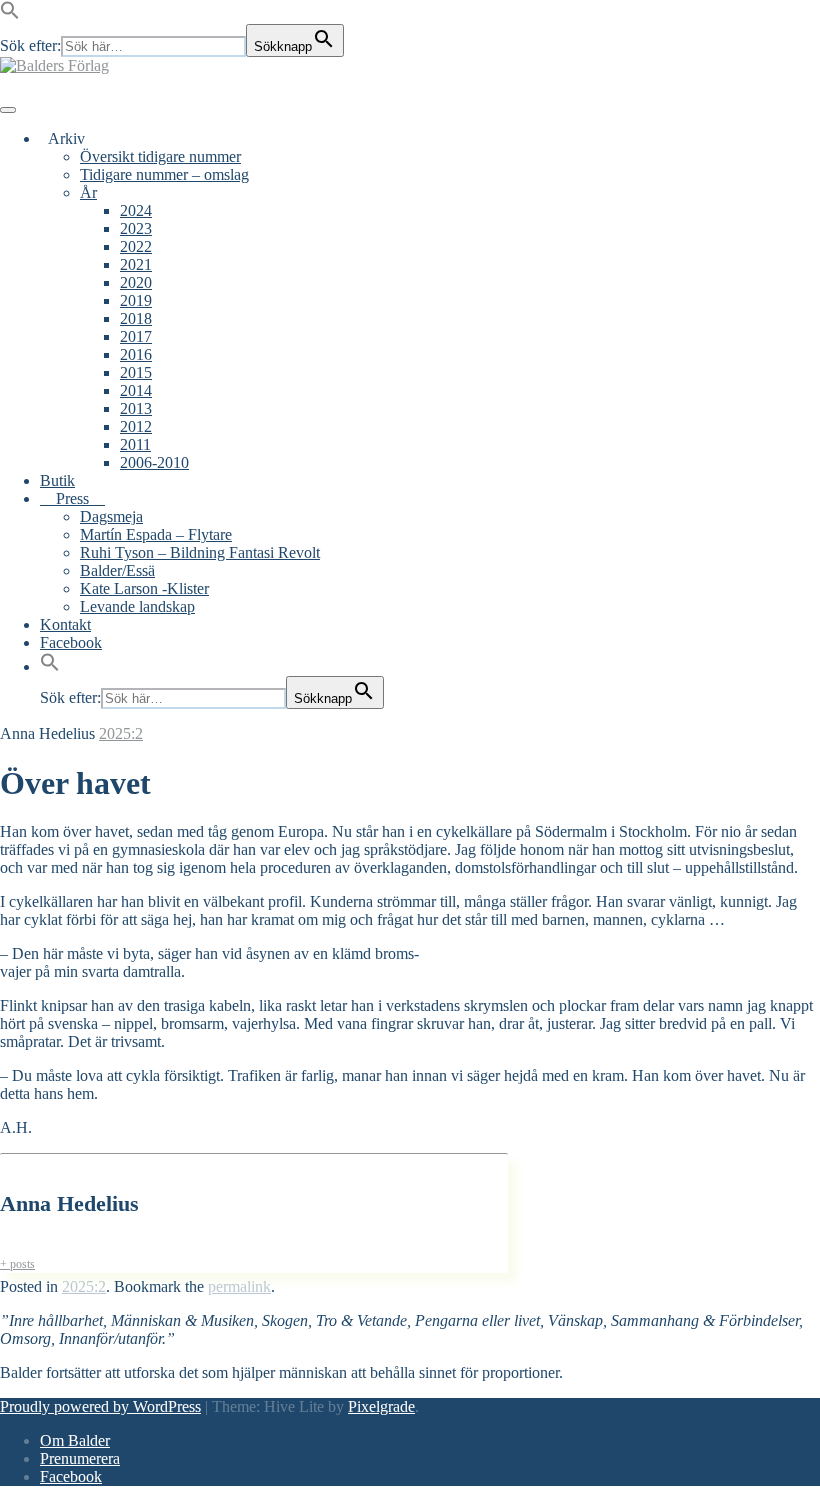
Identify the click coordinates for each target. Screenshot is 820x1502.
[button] (10, 14)
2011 (135, 444)
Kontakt (65, 624)
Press (72, 498)
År (88, 192)
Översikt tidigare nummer (160, 156)
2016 (136, 354)
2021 (136, 264)
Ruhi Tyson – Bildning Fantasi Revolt (200, 552)
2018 (136, 318)
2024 (136, 210)
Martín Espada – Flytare (156, 534)
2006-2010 (154, 462)
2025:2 (121, 733)
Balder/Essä (117, 570)
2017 (136, 336)
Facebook (71, 642)
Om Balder (75, 1440)
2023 (136, 228)
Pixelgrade (381, 1406)
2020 (136, 282)
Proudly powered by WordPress (100, 1406)
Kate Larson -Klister (144, 588)
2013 (136, 408)
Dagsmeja (111, 516)
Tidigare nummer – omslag (164, 174)
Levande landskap (137, 606)
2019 (136, 300)
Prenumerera (80, 1458)
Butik (57, 480)
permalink (239, 1286)
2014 (136, 390)
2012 (136, 426)
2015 (136, 372)
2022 (136, 246)
